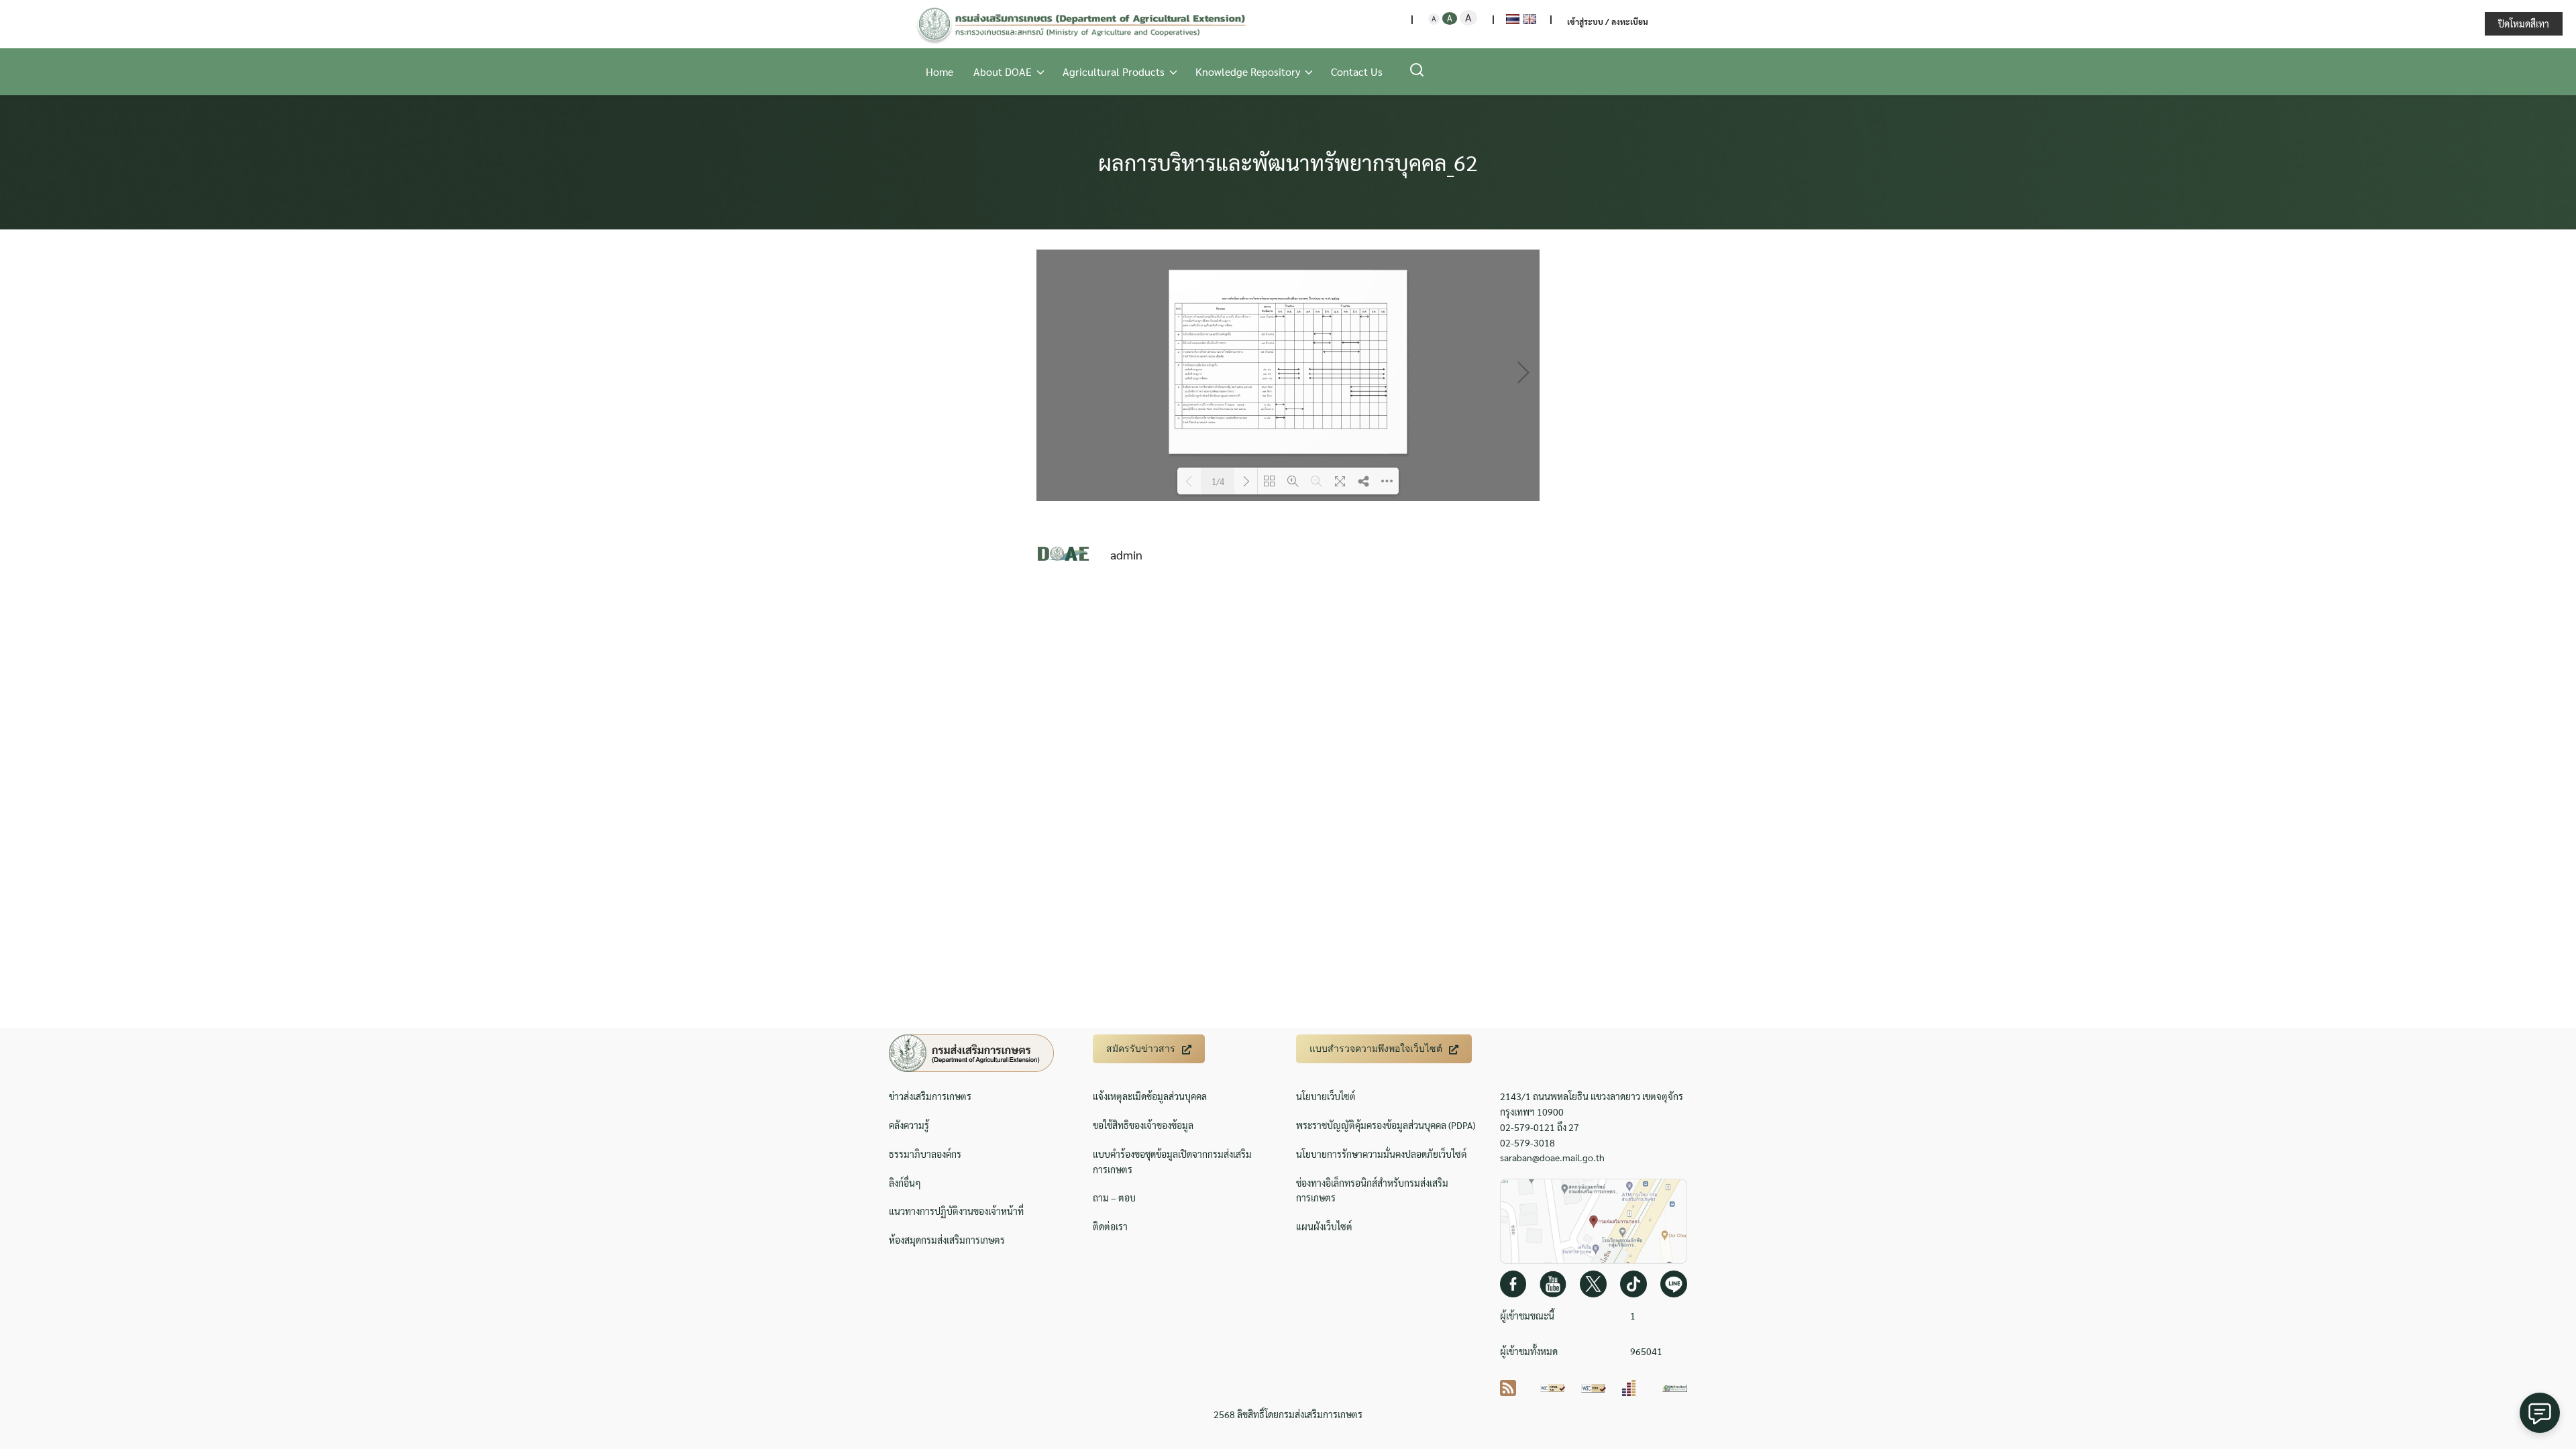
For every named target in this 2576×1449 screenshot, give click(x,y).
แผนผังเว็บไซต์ (1324, 1226)
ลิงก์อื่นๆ (905, 1183)
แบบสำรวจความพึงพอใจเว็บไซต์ (1376, 1049)
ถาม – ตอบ (1114, 1197)
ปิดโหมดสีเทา (2524, 23)
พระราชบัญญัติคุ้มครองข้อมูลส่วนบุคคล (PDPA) (1386, 1125)
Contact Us (1357, 71)
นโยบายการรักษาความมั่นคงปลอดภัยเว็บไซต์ (1382, 1154)
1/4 (1218, 481)
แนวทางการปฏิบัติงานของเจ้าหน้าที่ (956, 1211)
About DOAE (1003, 71)
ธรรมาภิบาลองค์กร (925, 1154)
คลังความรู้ (909, 1125)
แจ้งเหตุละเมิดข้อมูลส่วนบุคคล (1150, 1096)
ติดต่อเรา (1110, 1226)
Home (940, 71)
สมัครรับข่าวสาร (1141, 1049)
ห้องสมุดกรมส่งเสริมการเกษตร (947, 1240)
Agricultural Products (1114, 71)
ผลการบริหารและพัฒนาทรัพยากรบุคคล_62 (1288, 162)
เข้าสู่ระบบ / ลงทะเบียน (1608, 21)
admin (1126, 554)
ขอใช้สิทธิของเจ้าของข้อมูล (1143, 1125)
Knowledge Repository (1248, 71)
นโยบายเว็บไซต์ (1326, 1096)
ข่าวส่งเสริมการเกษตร (930, 1096)
